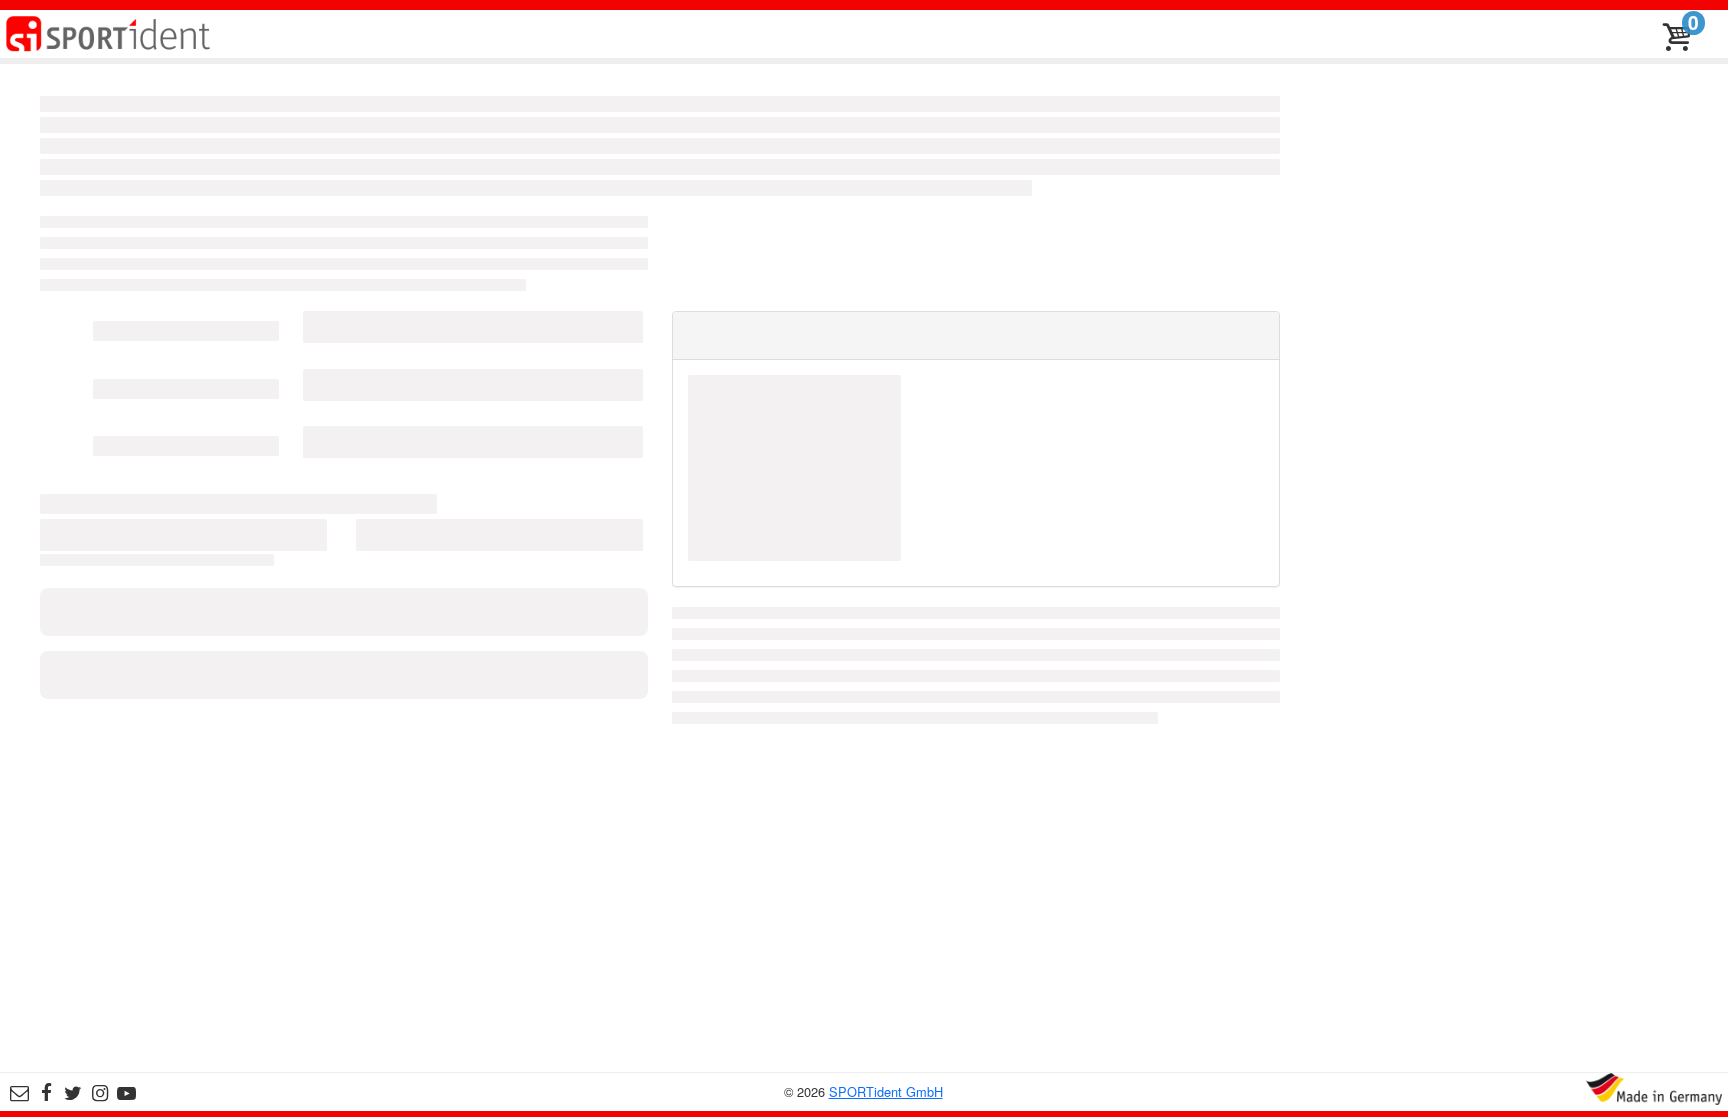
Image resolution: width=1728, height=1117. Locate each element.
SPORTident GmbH (886, 1091)
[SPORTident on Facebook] (46, 1093)
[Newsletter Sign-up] (19, 1093)
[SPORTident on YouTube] (126, 1093)
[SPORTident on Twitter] (73, 1093)
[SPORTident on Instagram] (100, 1093)
